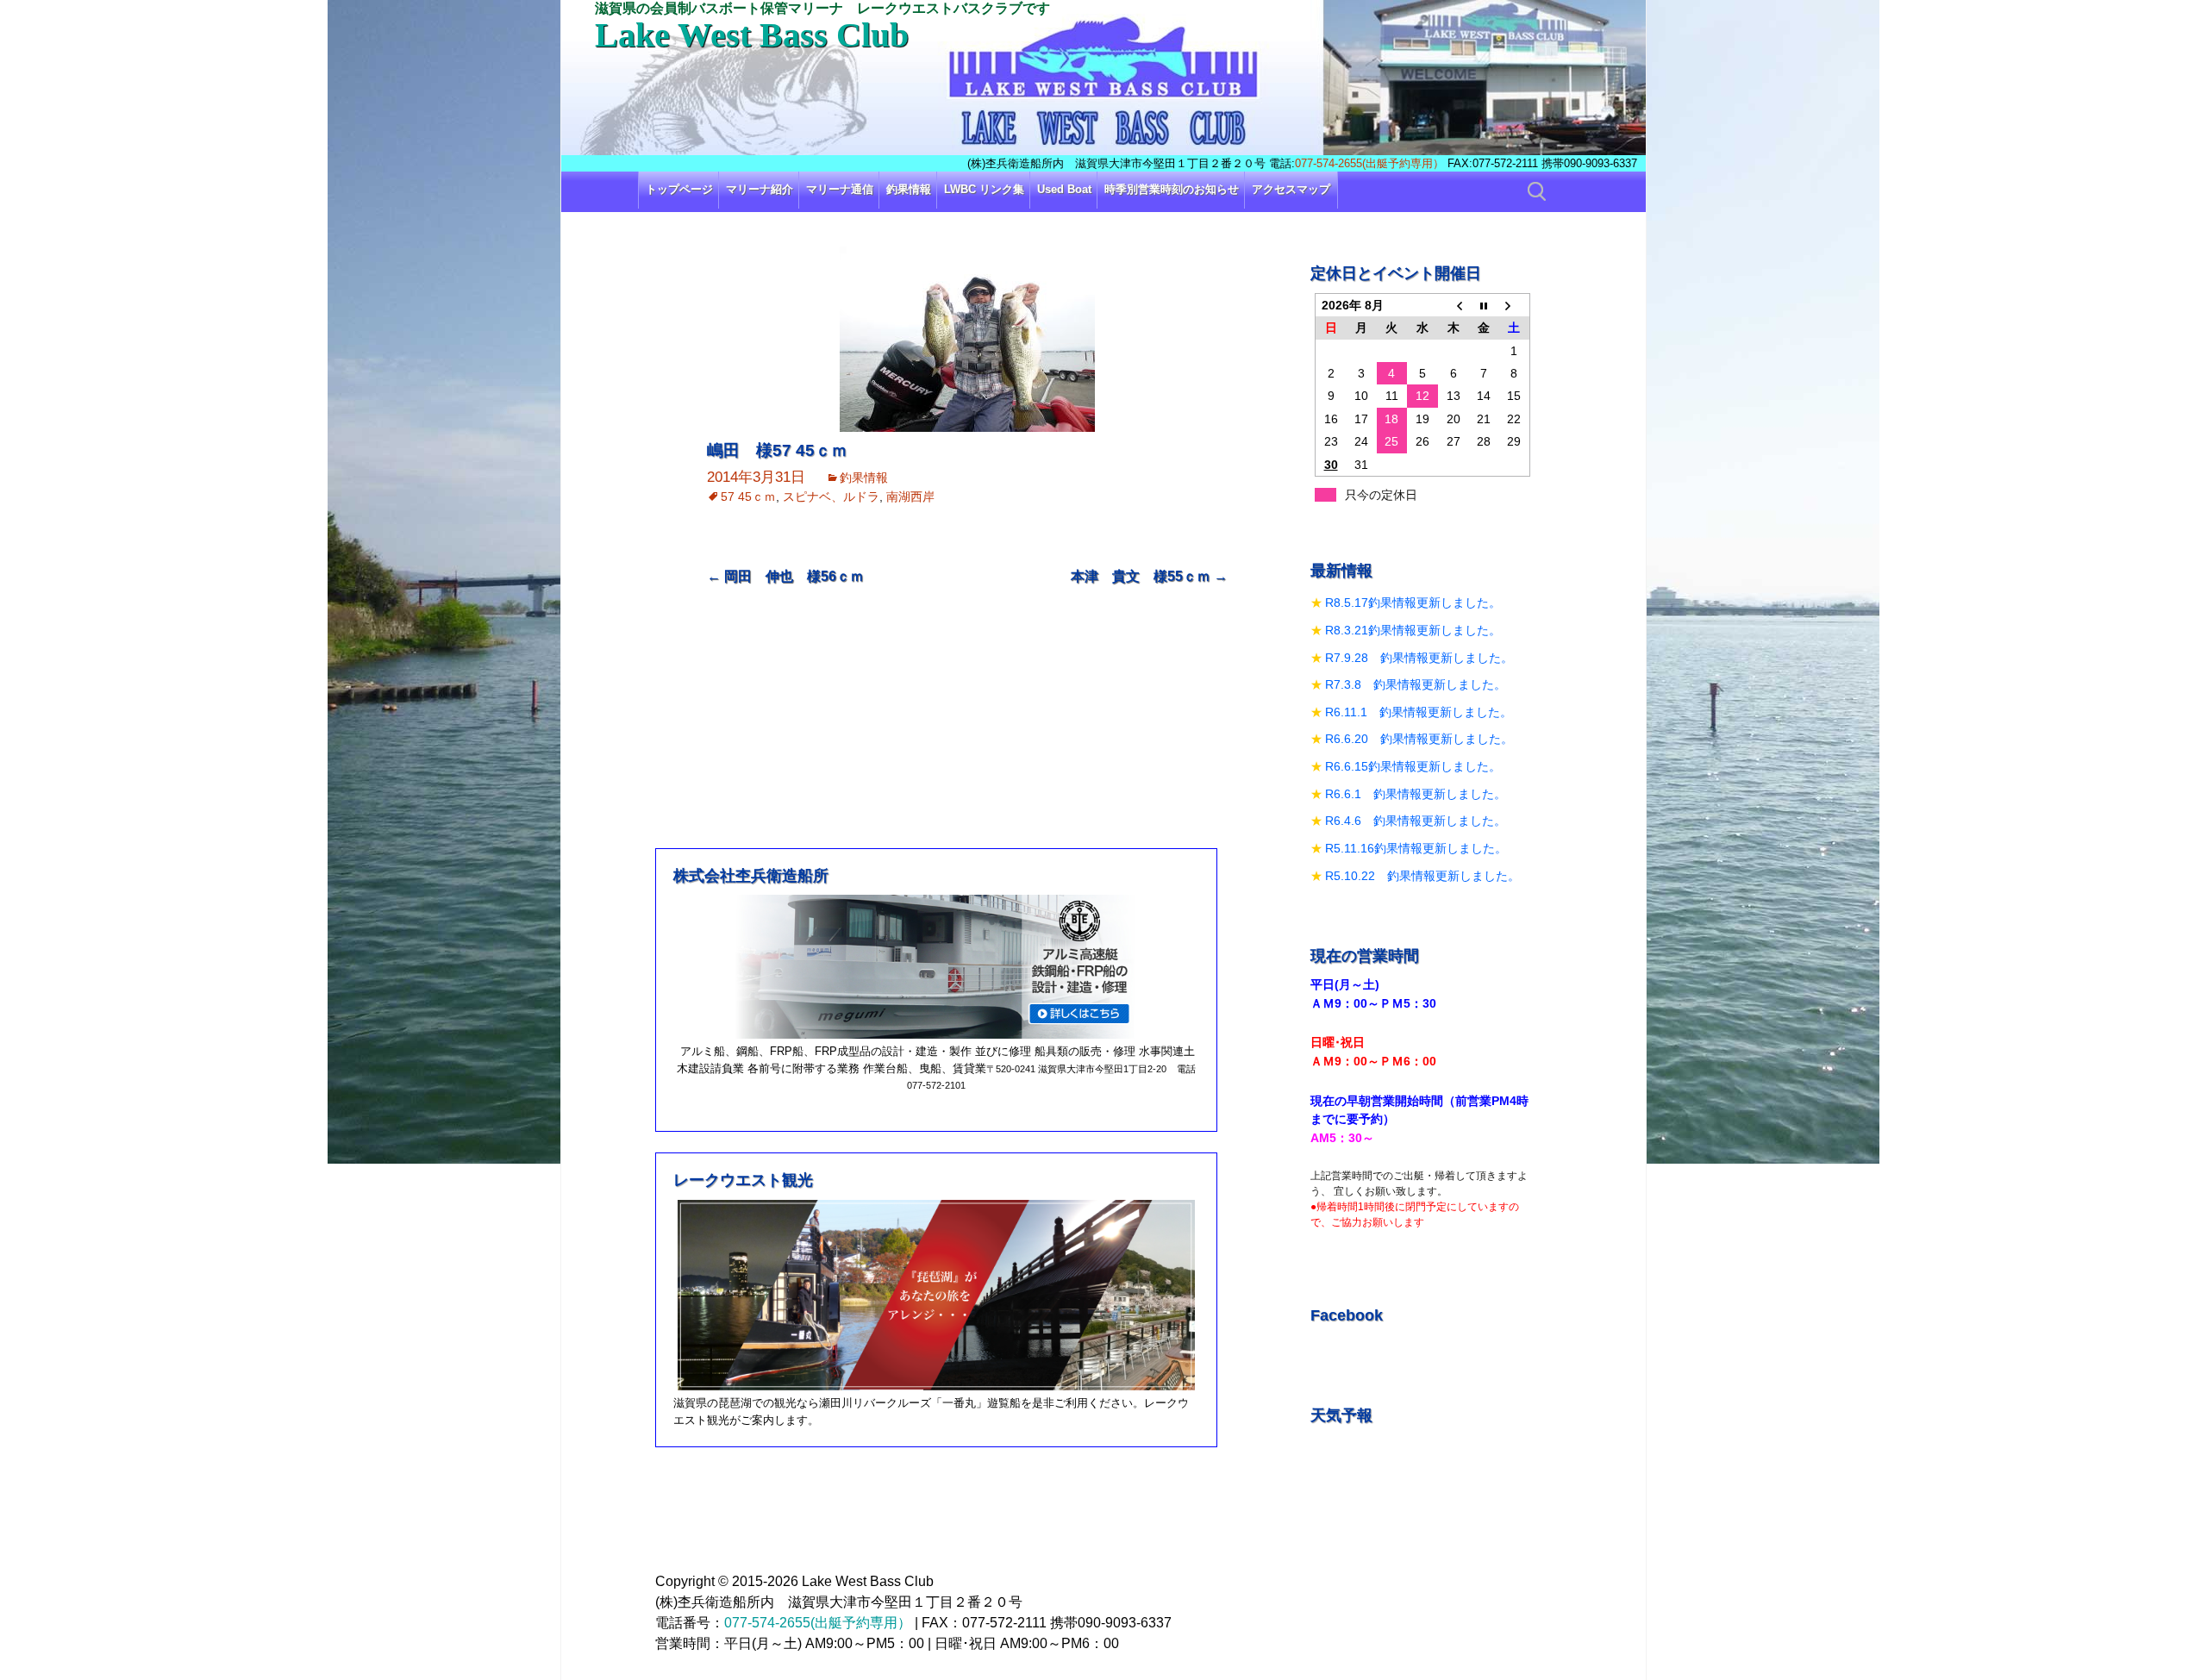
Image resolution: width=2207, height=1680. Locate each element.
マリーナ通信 (840, 189)
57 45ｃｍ (748, 497)
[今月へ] (1484, 305)
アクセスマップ (1291, 189)
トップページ (679, 189)
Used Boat (1064, 189)
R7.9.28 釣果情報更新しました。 (1419, 658)
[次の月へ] (1515, 305)
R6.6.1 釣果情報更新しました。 (1416, 794)
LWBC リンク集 (984, 189)
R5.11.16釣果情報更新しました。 (1416, 848)
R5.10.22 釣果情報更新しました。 (1422, 876)
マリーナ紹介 (760, 189)
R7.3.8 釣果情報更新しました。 (1416, 684)
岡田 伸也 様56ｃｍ (785, 576)
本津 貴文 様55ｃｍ (1149, 576)
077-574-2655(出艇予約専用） (1369, 163)
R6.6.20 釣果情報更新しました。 (1419, 739)
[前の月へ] (1454, 305)
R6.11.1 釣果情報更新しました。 (1419, 712)
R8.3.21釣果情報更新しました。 (1413, 630)
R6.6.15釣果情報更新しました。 (1413, 766)
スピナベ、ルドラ (831, 497)
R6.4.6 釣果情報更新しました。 (1416, 821)
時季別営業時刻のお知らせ (1172, 189)
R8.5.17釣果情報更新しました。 (1413, 603)
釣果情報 (909, 189)
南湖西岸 (910, 497)
